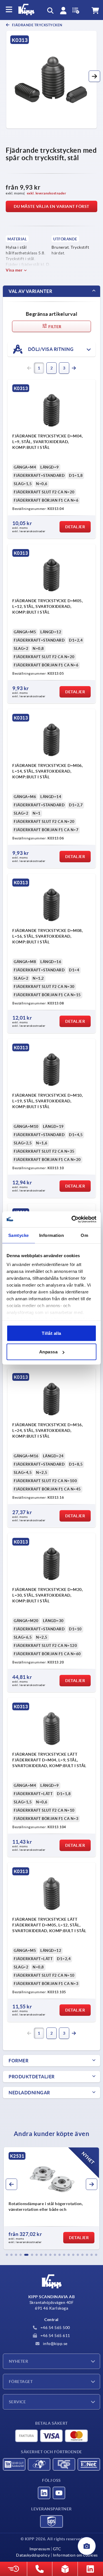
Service (17, 2402)
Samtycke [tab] (19, 1235)
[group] (51, 2198)
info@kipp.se (55, 2344)
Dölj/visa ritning (50, 349)
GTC (57, 2549)
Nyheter (18, 2361)
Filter (55, 327)
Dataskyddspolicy (33, 2555)
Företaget (21, 2382)
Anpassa (48, 1352)
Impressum (40, 2549)
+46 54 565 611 (55, 2336)
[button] (94, 76)
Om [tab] (84, 1235)
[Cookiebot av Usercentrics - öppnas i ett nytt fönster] (73, 1219)
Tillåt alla (51, 1333)
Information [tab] (52, 1235)
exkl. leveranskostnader (47, 193)
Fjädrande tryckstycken (37, 25)
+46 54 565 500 (55, 2328)
